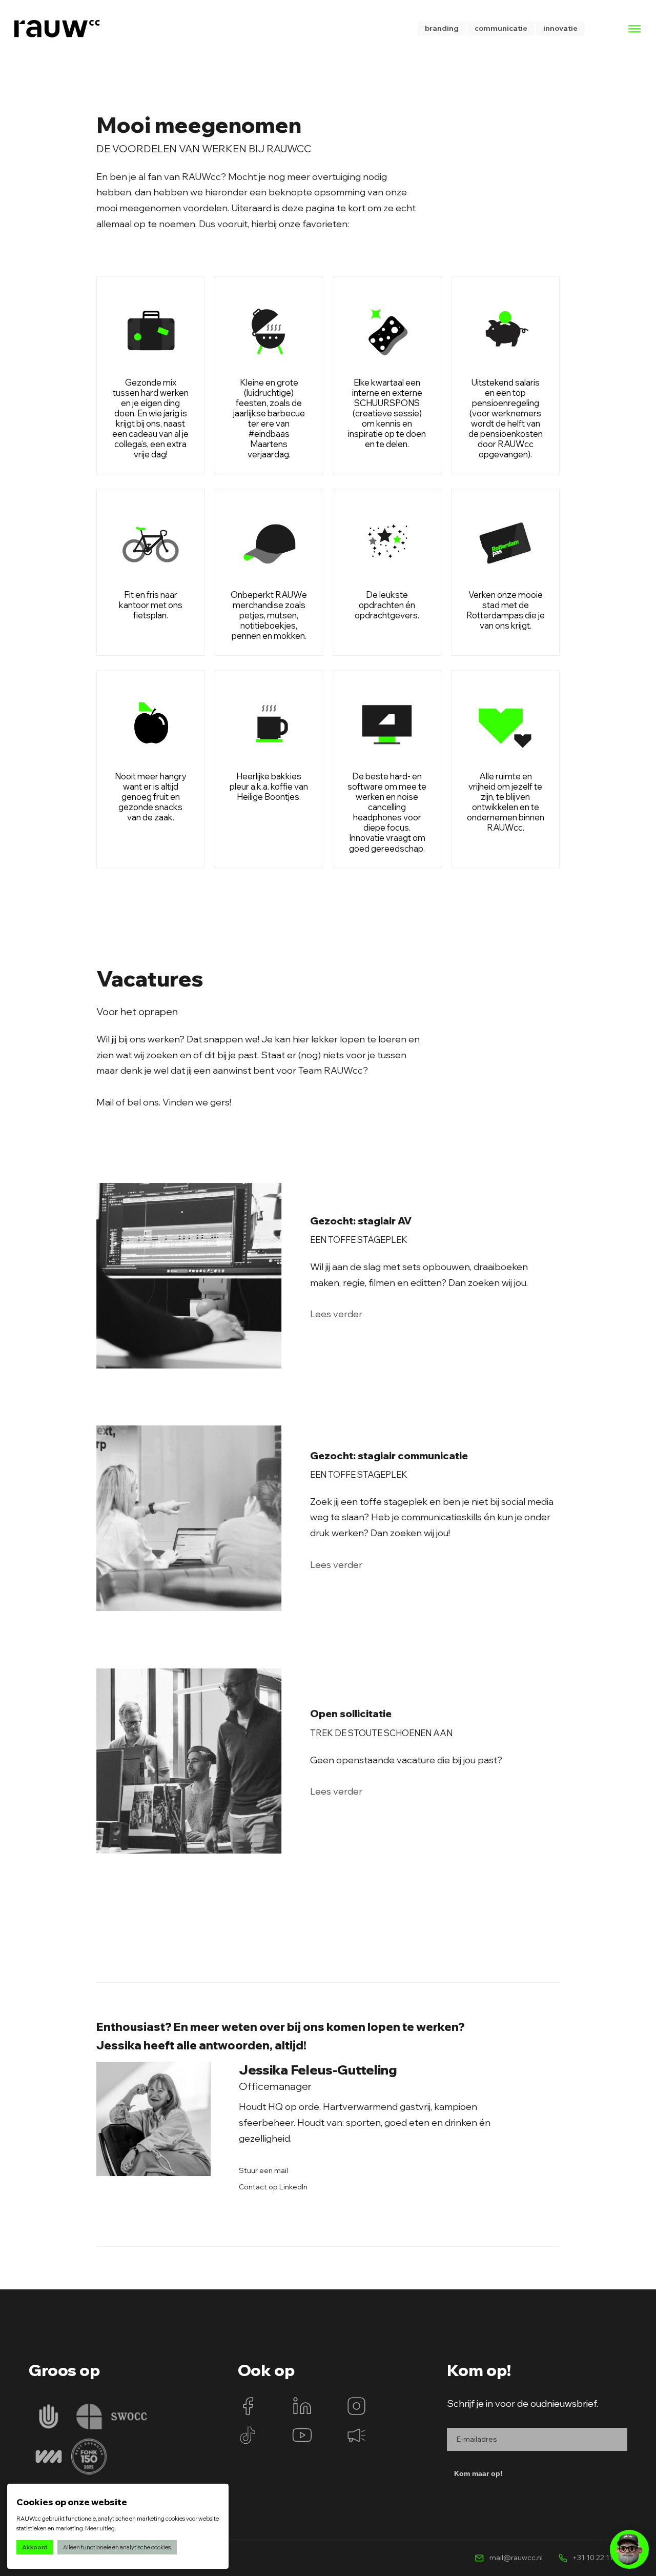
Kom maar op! (478, 2473)
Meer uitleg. (100, 2528)
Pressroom (356, 2435)
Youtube (302, 2435)
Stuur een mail (263, 2171)
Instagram (356, 2406)
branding (442, 28)
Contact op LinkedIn (273, 2187)
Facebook (248, 2406)
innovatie (560, 28)
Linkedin (302, 2406)
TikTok (248, 2435)
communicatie (501, 28)
